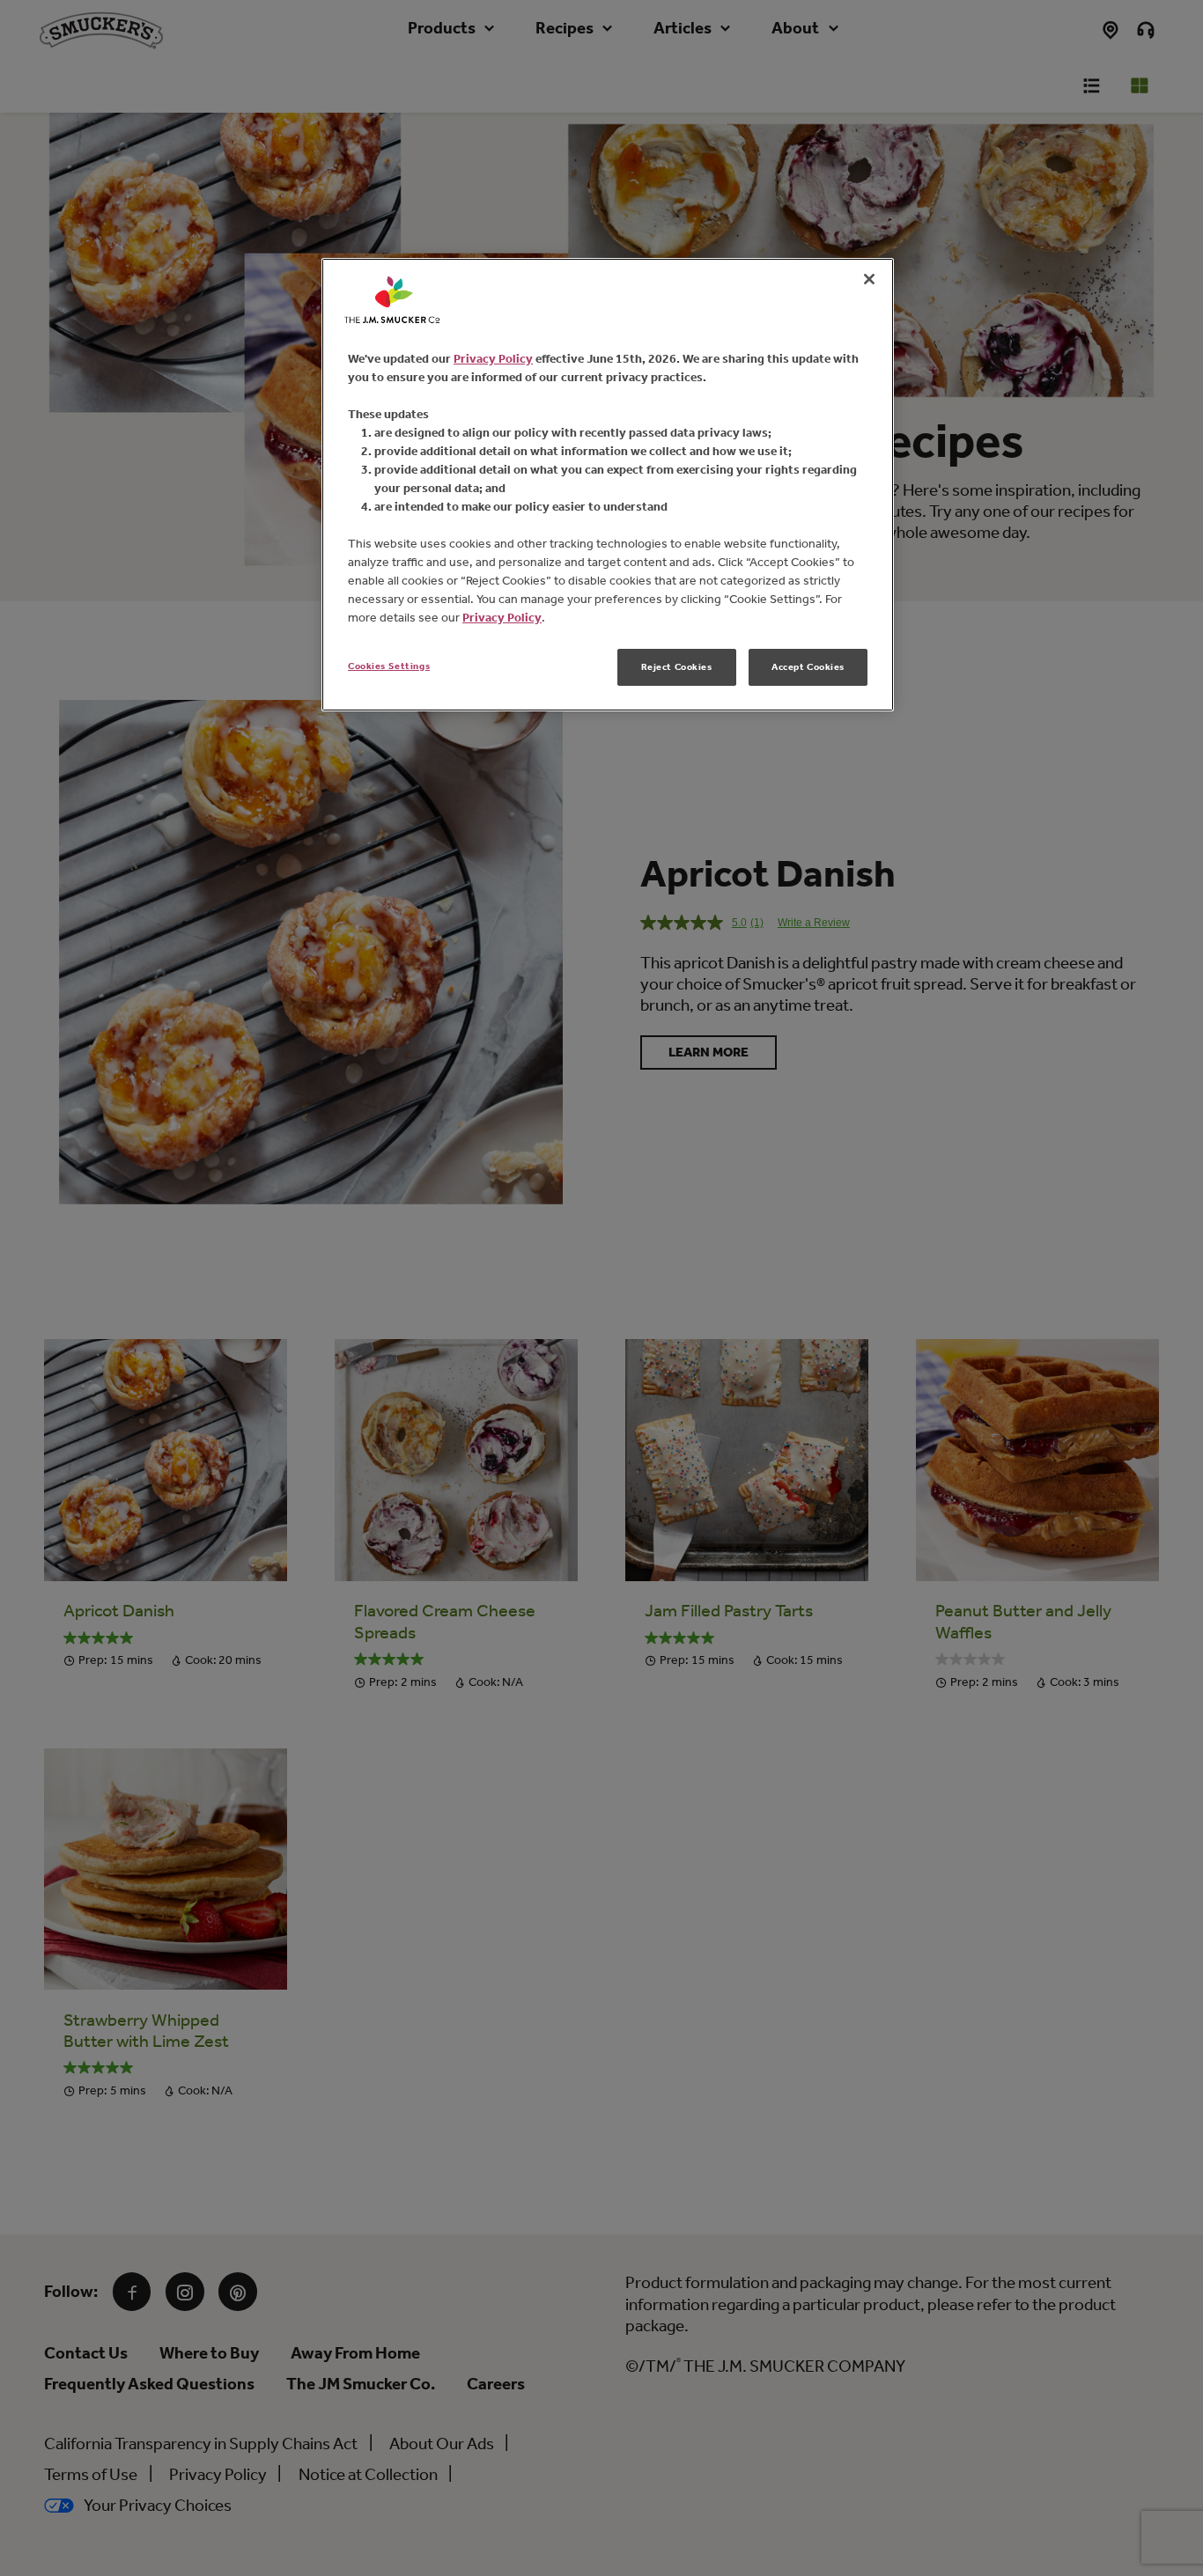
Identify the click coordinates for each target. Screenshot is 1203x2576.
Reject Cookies (677, 666)
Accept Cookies (808, 666)
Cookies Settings (389, 666)
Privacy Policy (493, 359)
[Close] (869, 279)
